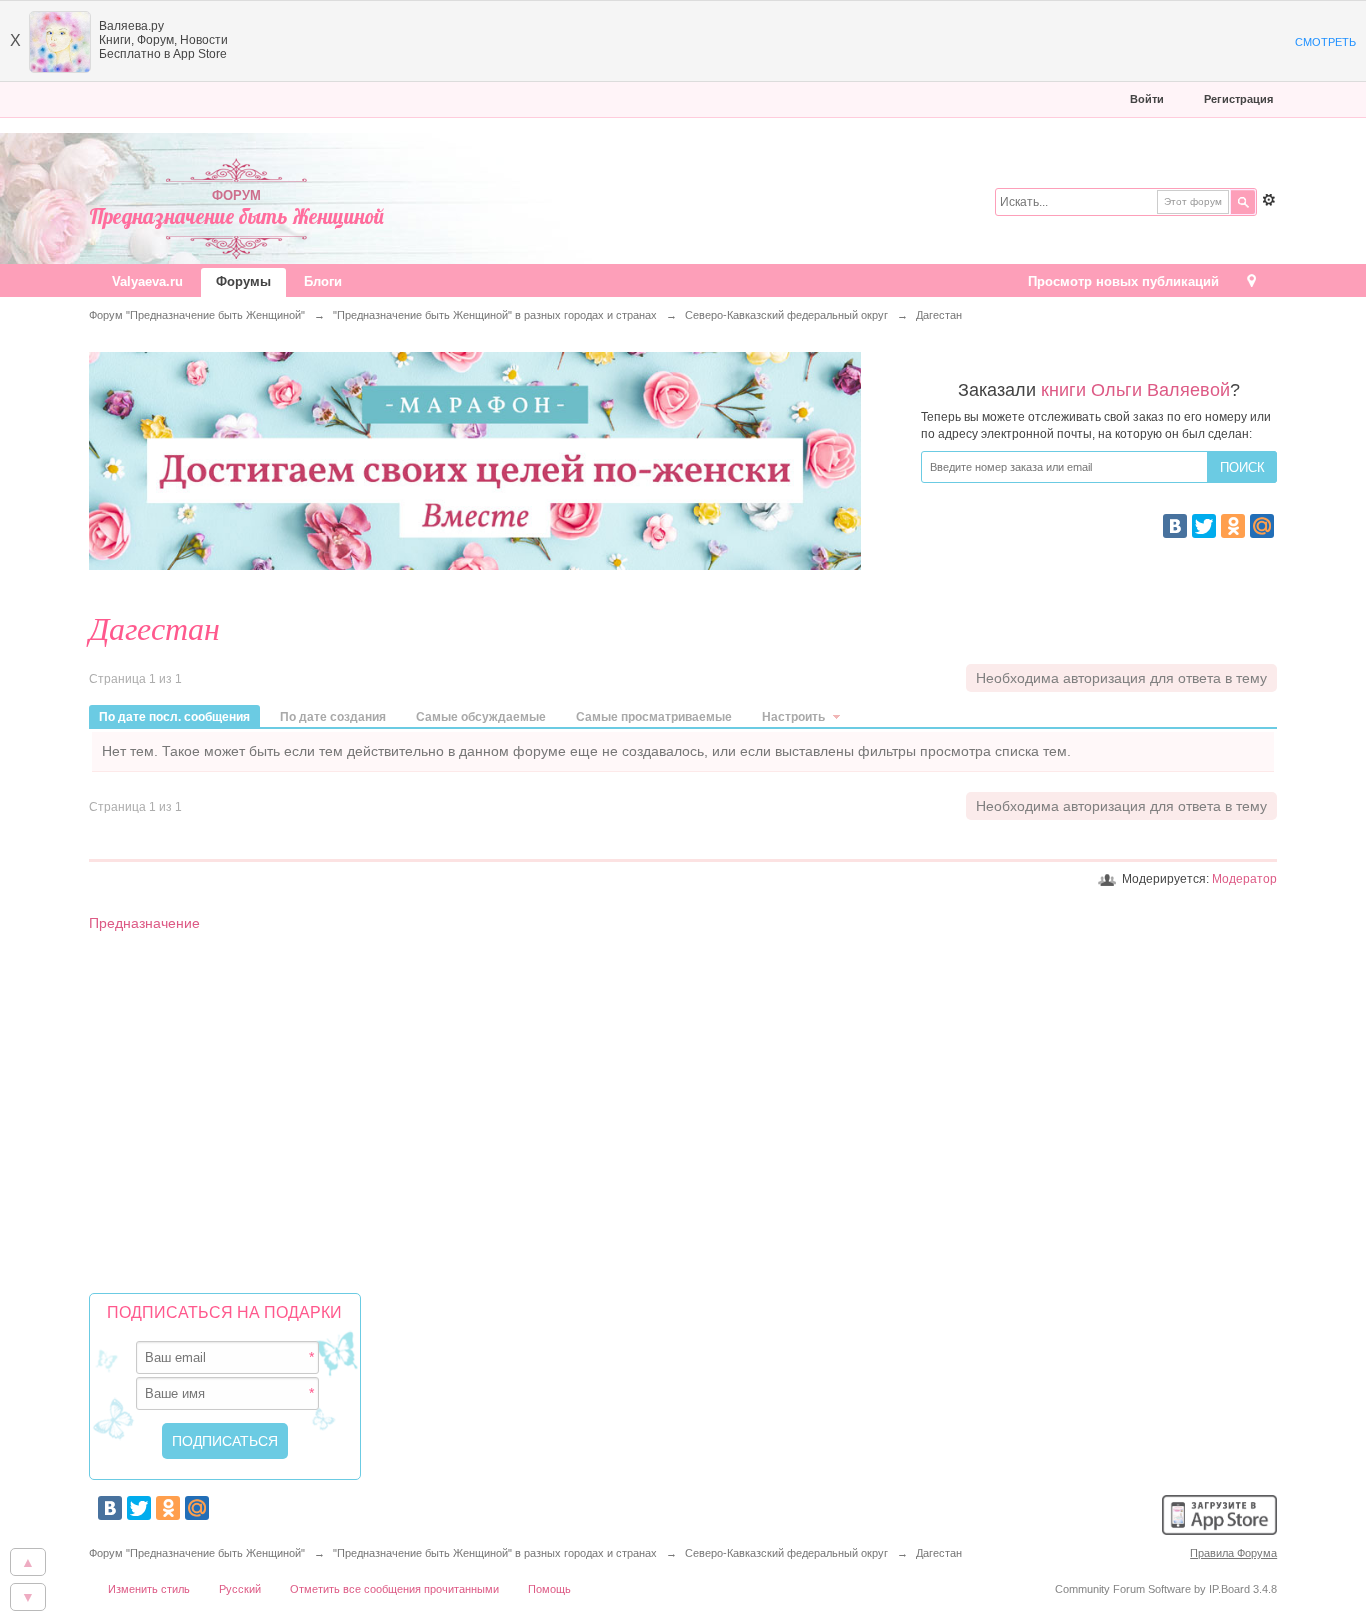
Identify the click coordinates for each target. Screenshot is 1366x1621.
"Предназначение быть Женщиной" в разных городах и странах (495, 1553)
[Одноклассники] (1233, 526)
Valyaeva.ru (147, 281)
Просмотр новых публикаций (1123, 281)
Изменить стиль (149, 1589)
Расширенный (1269, 200)
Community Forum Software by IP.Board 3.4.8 (1166, 1589)
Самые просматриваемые (654, 717)
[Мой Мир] (1262, 526)
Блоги (323, 281)
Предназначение (144, 923)
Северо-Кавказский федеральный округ (786, 1553)
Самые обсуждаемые (481, 717)
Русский (240, 1589)
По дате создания (333, 717)
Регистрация (1238, 99)
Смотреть (1325, 42)
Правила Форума (1233, 1553)
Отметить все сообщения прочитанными (394, 1589)
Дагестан (939, 1553)
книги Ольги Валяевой (1135, 390)
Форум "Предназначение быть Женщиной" (197, 1553)
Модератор (1244, 879)
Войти (1147, 99)
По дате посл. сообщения (174, 717)
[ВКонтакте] (1175, 526)
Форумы (243, 281)
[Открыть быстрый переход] (1251, 282)
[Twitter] (1204, 526)
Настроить (795, 717)
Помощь (549, 1589)
